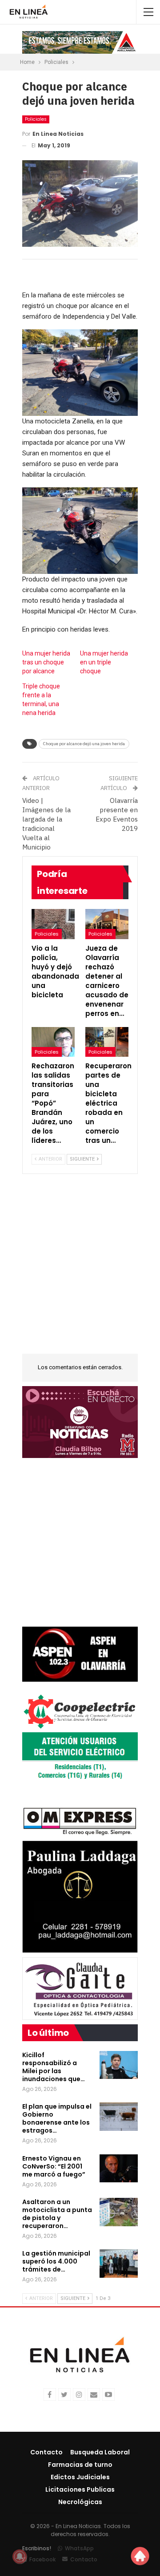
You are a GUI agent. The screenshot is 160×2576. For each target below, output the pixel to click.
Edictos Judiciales (80, 2477)
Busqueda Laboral (100, 2452)
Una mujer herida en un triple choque (104, 662)
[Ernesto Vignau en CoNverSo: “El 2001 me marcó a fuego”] (119, 2169)
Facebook (42, 2559)
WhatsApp (79, 2548)
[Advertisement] (80, 1269)
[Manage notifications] (20, 2556)
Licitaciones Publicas (80, 2489)
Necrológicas (80, 2502)
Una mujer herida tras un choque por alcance (46, 662)
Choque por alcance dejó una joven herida (84, 744)
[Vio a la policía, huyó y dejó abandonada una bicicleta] (53, 924)
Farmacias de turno (80, 2465)
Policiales (36, 119)
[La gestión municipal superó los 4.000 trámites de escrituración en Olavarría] (119, 2264)
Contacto (46, 2452)
